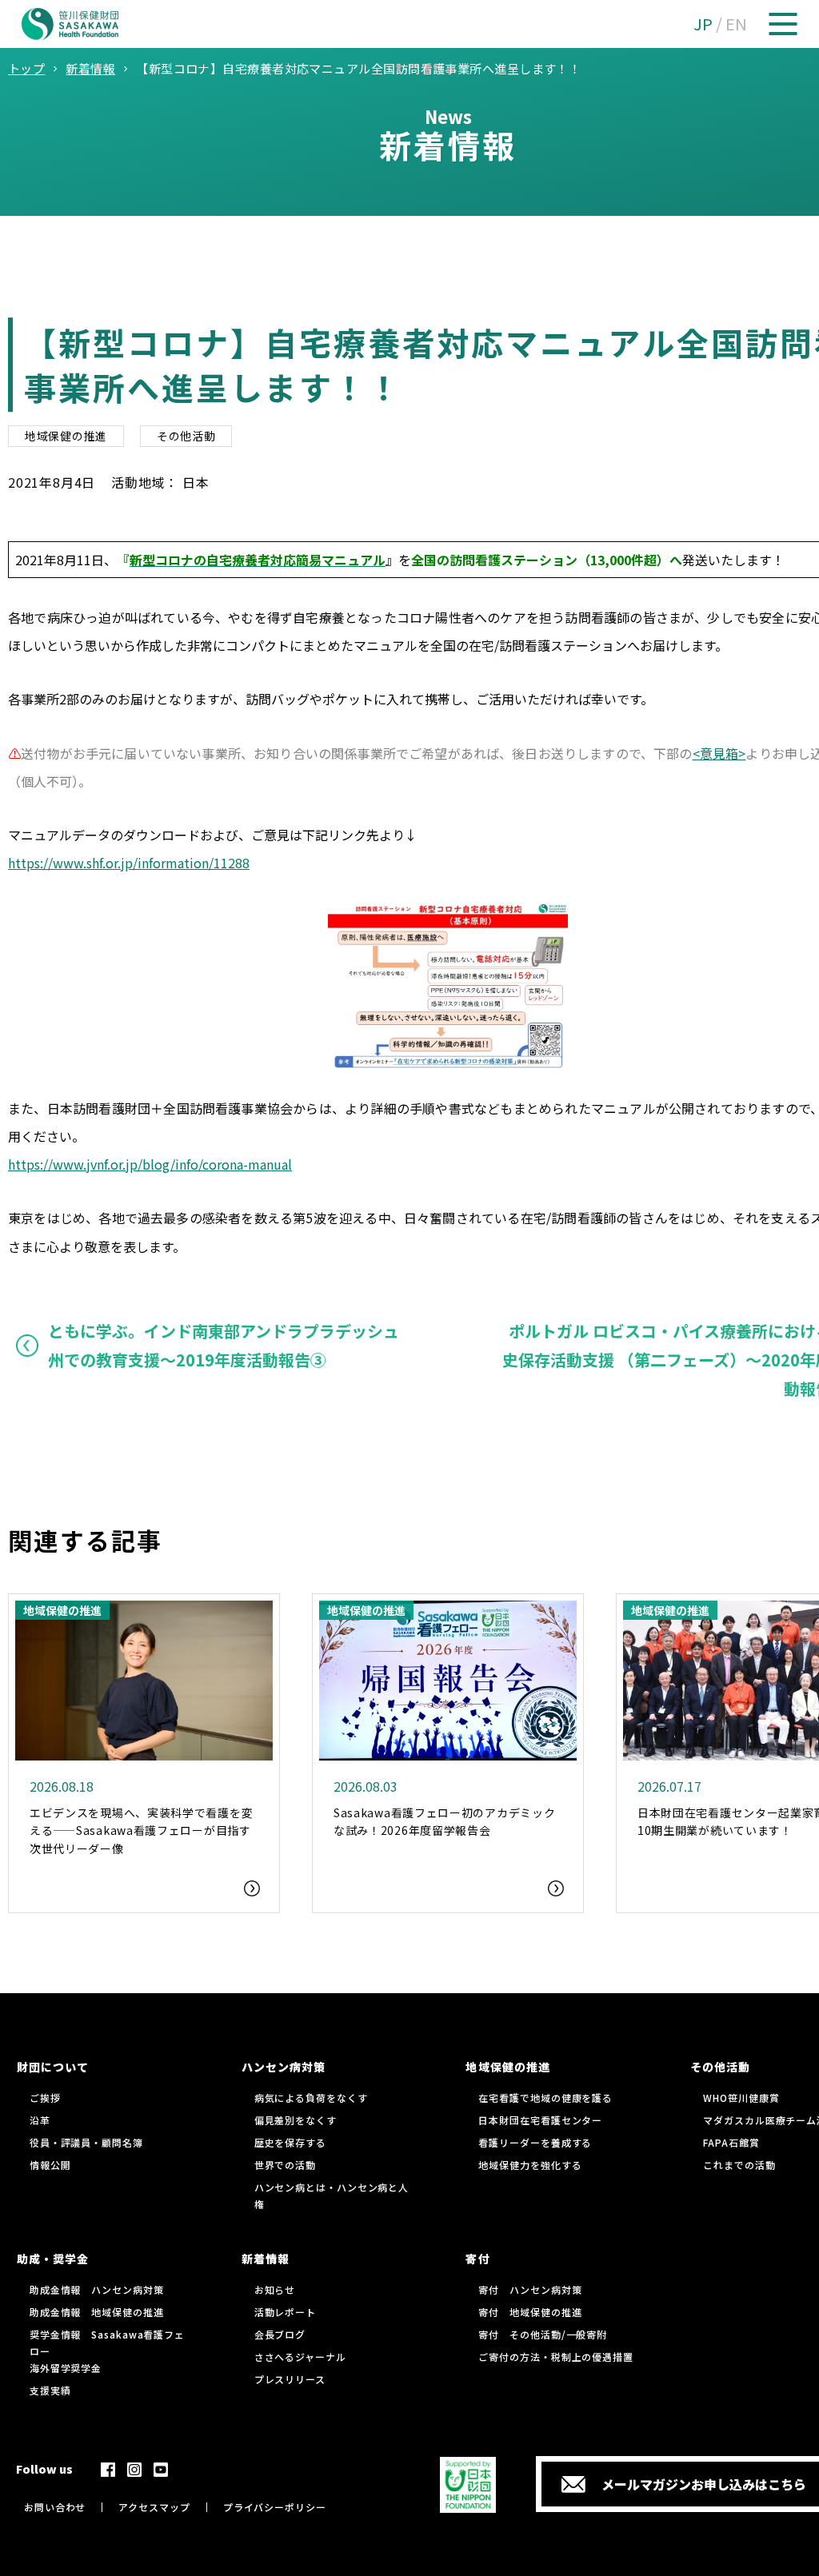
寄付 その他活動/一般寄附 (543, 2334)
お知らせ (275, 2289)
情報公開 (50, 2165)
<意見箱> (719, 753)
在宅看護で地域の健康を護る (545, 2097)
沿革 (40, 2120)
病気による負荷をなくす (311, 2097)
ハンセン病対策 (284, 2067)
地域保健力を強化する (530, 2165)
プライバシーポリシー (275, 2507)
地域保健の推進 (66, 436)
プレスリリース (290, 2379)
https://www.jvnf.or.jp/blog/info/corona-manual (150, 1164)
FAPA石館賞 (731, 2142)
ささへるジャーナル (300, 2357)
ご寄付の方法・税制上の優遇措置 (556, 2357)
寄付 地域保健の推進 (530, 2312)
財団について (53, 2067)
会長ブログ (280, 2334)
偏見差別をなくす (296, 2120)
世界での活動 (285, 2165)
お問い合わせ (55, 2507)
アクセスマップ (154, 2507)
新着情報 (266, 2259)
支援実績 (50, 2390)
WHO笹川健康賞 (741, 2097)
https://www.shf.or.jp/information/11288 (129, 863)
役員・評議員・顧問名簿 (86, 2142)
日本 (196, 482)
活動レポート (285, 2312)
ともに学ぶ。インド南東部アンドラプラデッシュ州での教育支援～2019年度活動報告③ (224, 1345)
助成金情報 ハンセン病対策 (97, 2289)
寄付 (477, 2259)
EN (736, 24)
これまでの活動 (739, 2165)
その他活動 (186, 436)
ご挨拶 (45, 2097)
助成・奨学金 (53, 2259)
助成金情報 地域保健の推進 (97, 2312)
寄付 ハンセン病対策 (530, 2289)
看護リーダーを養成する (535, 2142)
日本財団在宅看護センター (540, 2120)
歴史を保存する (290, 2142)
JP (703, 24)
